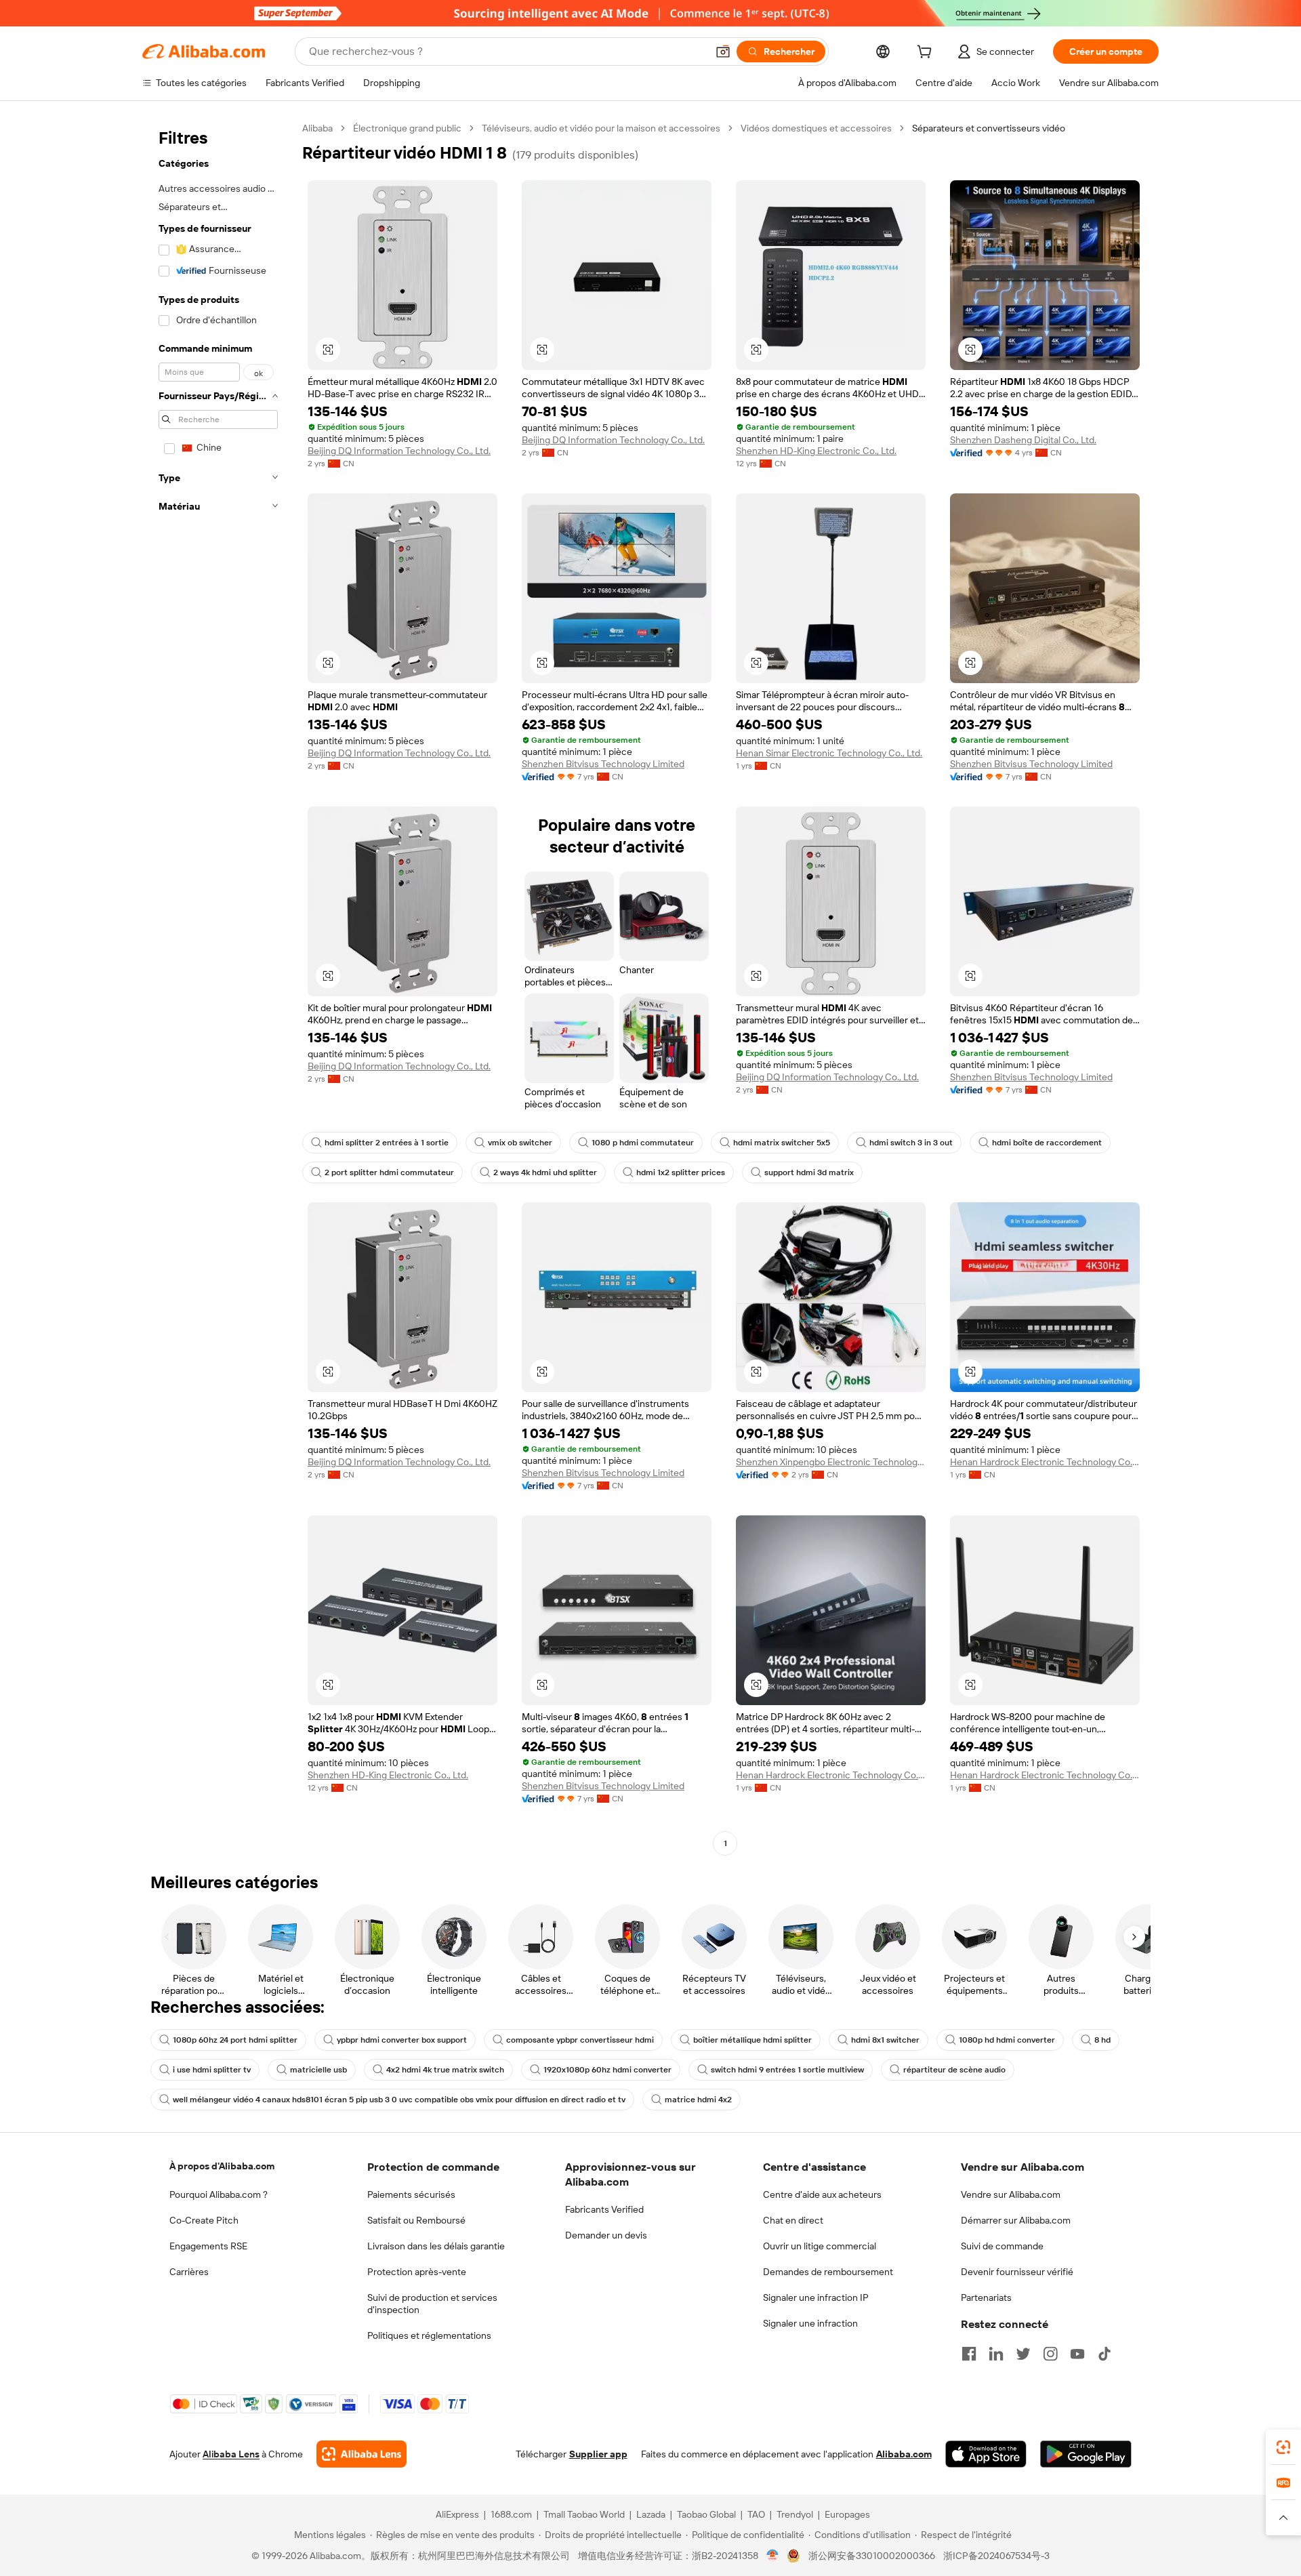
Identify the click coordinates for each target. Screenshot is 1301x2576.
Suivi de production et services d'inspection (432, 2304)
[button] (723, 52)
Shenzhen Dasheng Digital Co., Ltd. (1023, 440)
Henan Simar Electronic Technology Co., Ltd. (829, 753)
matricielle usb (318, 2070)
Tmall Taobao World (584, 2514)
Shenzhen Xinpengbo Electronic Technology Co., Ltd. (831, 1462)
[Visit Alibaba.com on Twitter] (1023, 2354)
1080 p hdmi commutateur (643, 1143)
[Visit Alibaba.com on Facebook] (969, 2354)
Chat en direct (793, 2220)
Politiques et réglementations (429, 2335)
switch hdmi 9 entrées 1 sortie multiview (787, 2070)
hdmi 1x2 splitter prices (681, 1172)
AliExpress (457, 2514)
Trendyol (795, 2514)
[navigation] (218, 987)
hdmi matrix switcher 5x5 (782, 1143)
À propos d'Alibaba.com (222, 2166)
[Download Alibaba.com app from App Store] (986, 2454)
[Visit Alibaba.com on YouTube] (1077, 2354)
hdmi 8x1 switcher (885, 2040)
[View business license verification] (773, 2556)
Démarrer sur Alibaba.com (1016, 2220)
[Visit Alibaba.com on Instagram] (1050, 2354)
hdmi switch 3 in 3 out (911, 1143)
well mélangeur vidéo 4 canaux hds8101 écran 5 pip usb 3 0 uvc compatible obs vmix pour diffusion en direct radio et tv (399, 2100)
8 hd (1102, 2040)
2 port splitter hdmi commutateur (389, 1172)
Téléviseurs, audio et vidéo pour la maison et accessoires (601, 128)
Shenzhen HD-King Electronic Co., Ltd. (816, 451)
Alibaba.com (904, 2454)
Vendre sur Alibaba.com (1011, 2194)
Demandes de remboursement (828, 2272)
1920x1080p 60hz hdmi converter (607, 2070)
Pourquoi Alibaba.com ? (219, 2194)
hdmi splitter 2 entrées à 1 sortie (387, 1143)
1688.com (511, 2514)
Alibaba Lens (231, 2454)
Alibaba (317, 128)
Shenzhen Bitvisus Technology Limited (603, 764)
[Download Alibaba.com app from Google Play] (1086, 2454)
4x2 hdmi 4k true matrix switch (445, 2070)
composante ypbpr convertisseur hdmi (580, 2040)
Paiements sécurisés (411, 2194)
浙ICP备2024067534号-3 (996, 2556)
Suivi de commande (1002, 2246)
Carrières (189, 2272)
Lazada (651, 2514)
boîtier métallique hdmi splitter (752, 2040)
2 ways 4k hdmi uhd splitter (545, 1172)
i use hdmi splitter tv (212, 2070)
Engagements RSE (208, 2246)
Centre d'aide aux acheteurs (822, 2194)
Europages (847, 2514)
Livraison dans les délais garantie (436, 2246)
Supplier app (598, 2454)
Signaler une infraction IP (816, 2297)
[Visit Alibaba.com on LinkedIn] (996, 2354)
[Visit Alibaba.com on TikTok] (1104, 2354)
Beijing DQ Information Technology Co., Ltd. (399, 451)
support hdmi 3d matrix (809, 1172)
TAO (756, 2514)
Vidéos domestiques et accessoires (816, 128)
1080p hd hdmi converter (1007, 2040)
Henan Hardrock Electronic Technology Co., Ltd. (1045, 1462)
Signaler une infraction (810, 2323)
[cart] (927, 54)
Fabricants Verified (604, 2209)
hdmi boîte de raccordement (1047, 1143)
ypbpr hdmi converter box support (402, 2040)
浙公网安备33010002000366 (872, 2556)
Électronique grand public (407, 128)
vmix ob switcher (520, 1143)
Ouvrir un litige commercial (820, 2246)
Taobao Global (706, 2514)
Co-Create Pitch (204, 2220)
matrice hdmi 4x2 (698, 2100)
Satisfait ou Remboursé (416, 2220)
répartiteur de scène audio (954, 2070)
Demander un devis (606, 2235)
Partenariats (986, 2297)
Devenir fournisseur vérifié (1017, 2272)
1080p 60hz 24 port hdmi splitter (235, 2040)
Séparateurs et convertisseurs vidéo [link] (989, 128)
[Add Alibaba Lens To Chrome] (362, 2454)
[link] (1283, 2447)
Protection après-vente (417, 2272)
